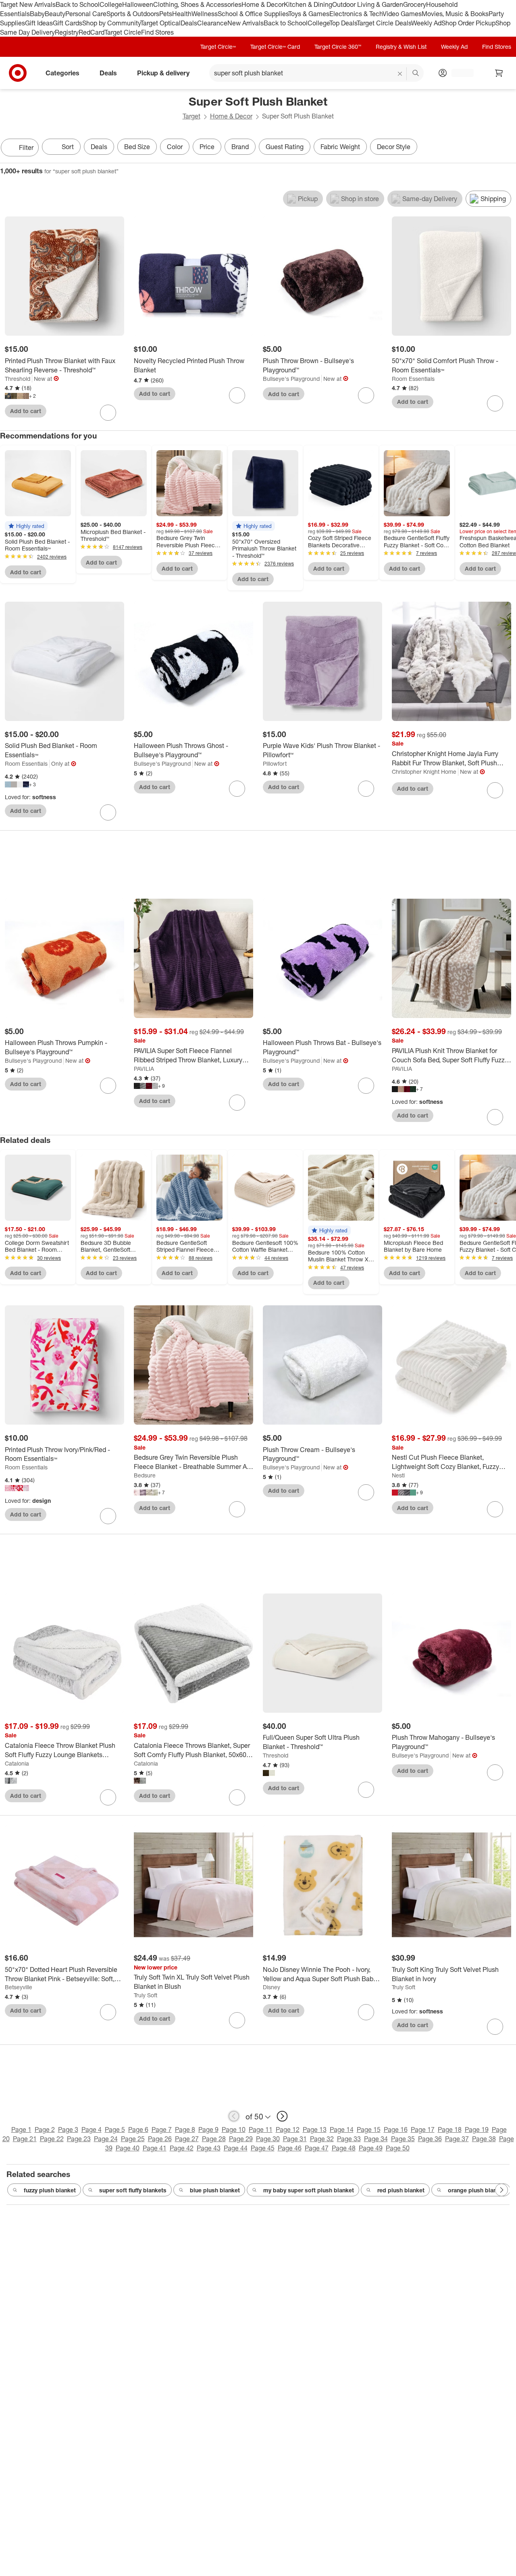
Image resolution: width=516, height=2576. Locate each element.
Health (182, 14)
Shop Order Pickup (468, 23)
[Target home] (18, 73)
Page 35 (403, 2139)
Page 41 (155, 2148)
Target (191, 116)
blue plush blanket (215, 2190)
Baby (37, 14)
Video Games (402, 14)
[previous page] (234, 2116)
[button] (26, 526)
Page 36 (430, 2139)
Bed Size (137, 147)
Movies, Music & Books (455, 14)
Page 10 (234, 2129)
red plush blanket (401, 2190)
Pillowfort (275, 763)
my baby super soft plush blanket (309, 2190)
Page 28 (214, 2139)
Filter (26, 147)
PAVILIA (144, 1069)
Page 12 (288, 2129)
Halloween (138, 4)
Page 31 (295, 2139)
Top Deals (343, 23)
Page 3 (68, 2129)
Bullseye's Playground (291, 379)
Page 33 (349, 2139)
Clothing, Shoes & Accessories (197, 4)
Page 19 (477, 2129)
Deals (189, 23)
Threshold (18, 379)
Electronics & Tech (356, 14)
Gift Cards (68, 23)
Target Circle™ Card (275, 47)
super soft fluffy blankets (133, 2190)
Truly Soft (146, 1995)
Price (207, 147)
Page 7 (162, 2129)
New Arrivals (246, 23)
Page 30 (268, 2139)
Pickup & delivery (163, 73)
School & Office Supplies (253, 14)
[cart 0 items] (499, 73)
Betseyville (19, 1987)
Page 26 (160, 2139)
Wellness (205, 14)
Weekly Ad (426, 23)
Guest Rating (285, 147)
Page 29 (241, 2139)
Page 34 (376, 2139)
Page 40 (128, 2148)
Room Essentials (413, 379)
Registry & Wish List (401, 47)
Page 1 (21, 2129)
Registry (67, 32)
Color (175, 147)
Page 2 (45, 2129)
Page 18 (450, 2129)
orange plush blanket (476, 2190)
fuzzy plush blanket (50, 2190)
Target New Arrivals (28, 4)
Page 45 (263, 2148)
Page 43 (209, 2148)
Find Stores (157, 32)
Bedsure (145, 1475)
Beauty (55, 14)
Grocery (415, 4)
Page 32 (322, 2139)
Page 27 (187, 2139)
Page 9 (208, 2129)
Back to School (78, 4)
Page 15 (369, 2129)
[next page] (282, 2116)
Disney (272, 1987)
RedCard (92, 32)
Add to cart (26, 411)
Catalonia (17, 1763)
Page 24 (106, 2139)
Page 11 (261, 2129)
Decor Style (394, 147)
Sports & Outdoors (133, 14)
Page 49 (371, 2148)
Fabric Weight (340, 147)
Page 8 (185, 2129)
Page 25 (133, 2139)
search (416, 74)
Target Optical (160, 23)
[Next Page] (508, 148)
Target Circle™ (218, 47)
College (111, 4)
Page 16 (396, 2129)
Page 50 (398, 2148)
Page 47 (317, 2148)
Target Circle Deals (384, 23)
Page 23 (79, 2139)
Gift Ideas (39, 23)
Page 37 (457, 2139)
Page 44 (236, 2148)
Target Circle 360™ (338, 47)
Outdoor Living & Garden (368, 4)
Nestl (398, 1475)
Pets (166, 14)
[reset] (400, 74)
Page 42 (182, 2148)
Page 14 (342, 2129)
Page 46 (290, 2148)
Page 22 (52, 2139)
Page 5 (115, 2129)
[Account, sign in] (459, 73)
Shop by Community (111, 23)
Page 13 (315, 2129)
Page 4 (92, 2129)
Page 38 (484, 2139)
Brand (240, 147)
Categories (62, 73)
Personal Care (86, 14)
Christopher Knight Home (424, 772)
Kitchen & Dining (308, 4)
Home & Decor (263, 4)
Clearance (212, 23)
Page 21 (25, 2139)
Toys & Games (309, 14)
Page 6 (138, 2129)
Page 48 (344, 2148)
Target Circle (123, 32)
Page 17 (423, 2129)
